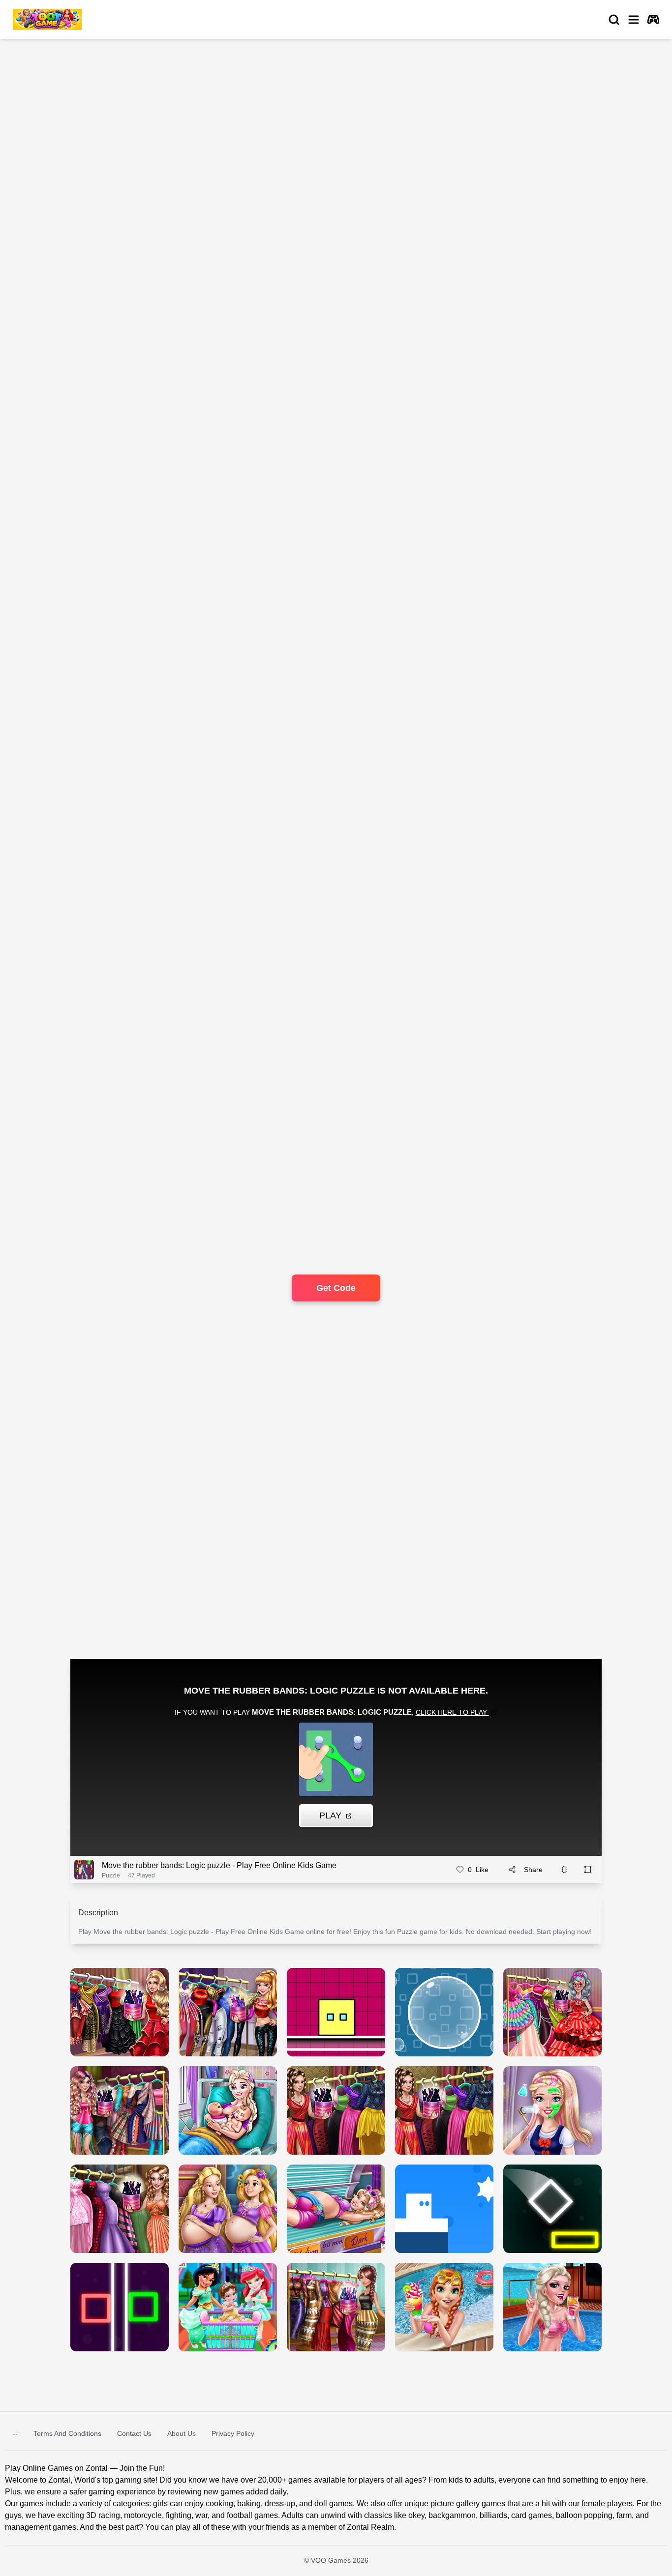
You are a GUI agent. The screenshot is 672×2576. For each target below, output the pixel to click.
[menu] (634, 20)
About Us (182, 2433)
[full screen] (588, 1870)
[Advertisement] (85, 131)
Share (533, 1870)
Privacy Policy (233, 2433)
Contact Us (134, 2433)
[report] (564, 1870)
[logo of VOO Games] (47, 19)
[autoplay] (653, 20)
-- (15, 2433)
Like (478, 1870)
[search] (614, 20)
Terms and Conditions (67, 2433)
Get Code (336, 1288)
